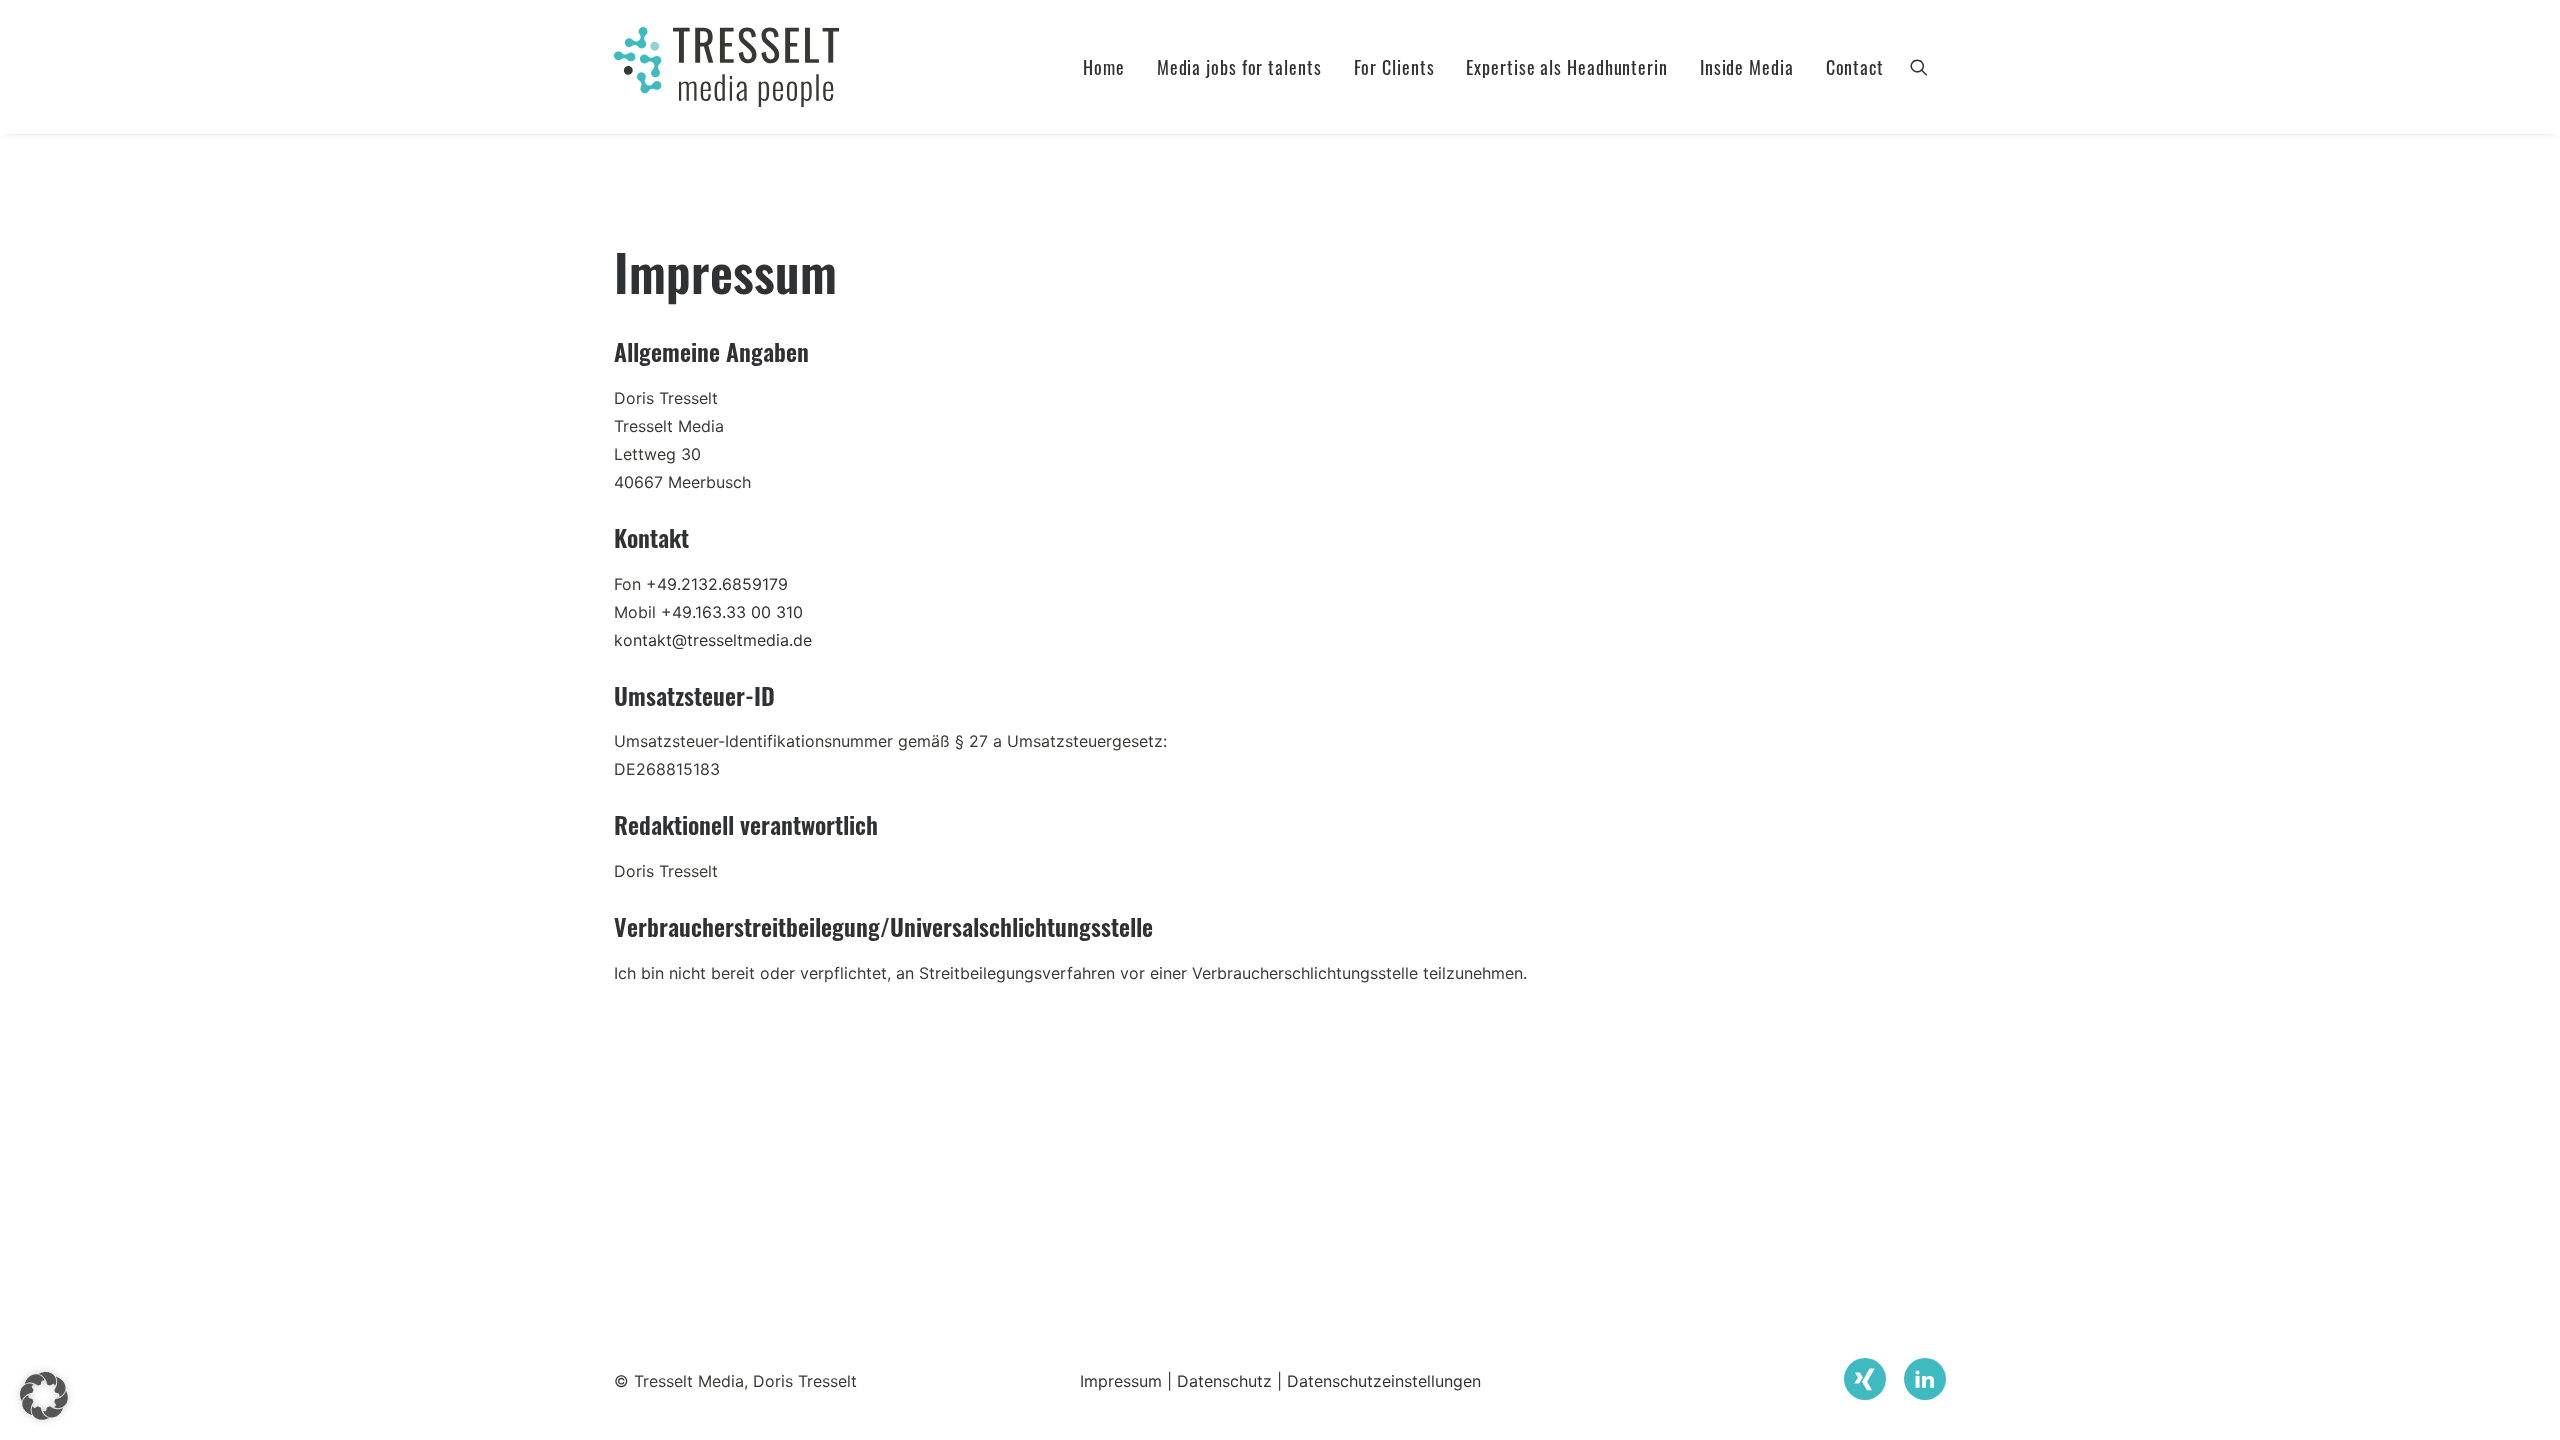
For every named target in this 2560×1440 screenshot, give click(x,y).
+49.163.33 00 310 (732, 612)
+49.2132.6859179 (717, 584)
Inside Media (1747, 67)
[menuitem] (1104, 67)
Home (1104, 67)
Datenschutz (1224, 1381)
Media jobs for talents (1239, 67)
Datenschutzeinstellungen (1384, 1381)
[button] (1928, 67)
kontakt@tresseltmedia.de (713, 640)
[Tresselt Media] (726, 67)
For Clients (1394, 67)
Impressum (1121, 1381)
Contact (1855, 67)
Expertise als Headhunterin (1566, 67)
